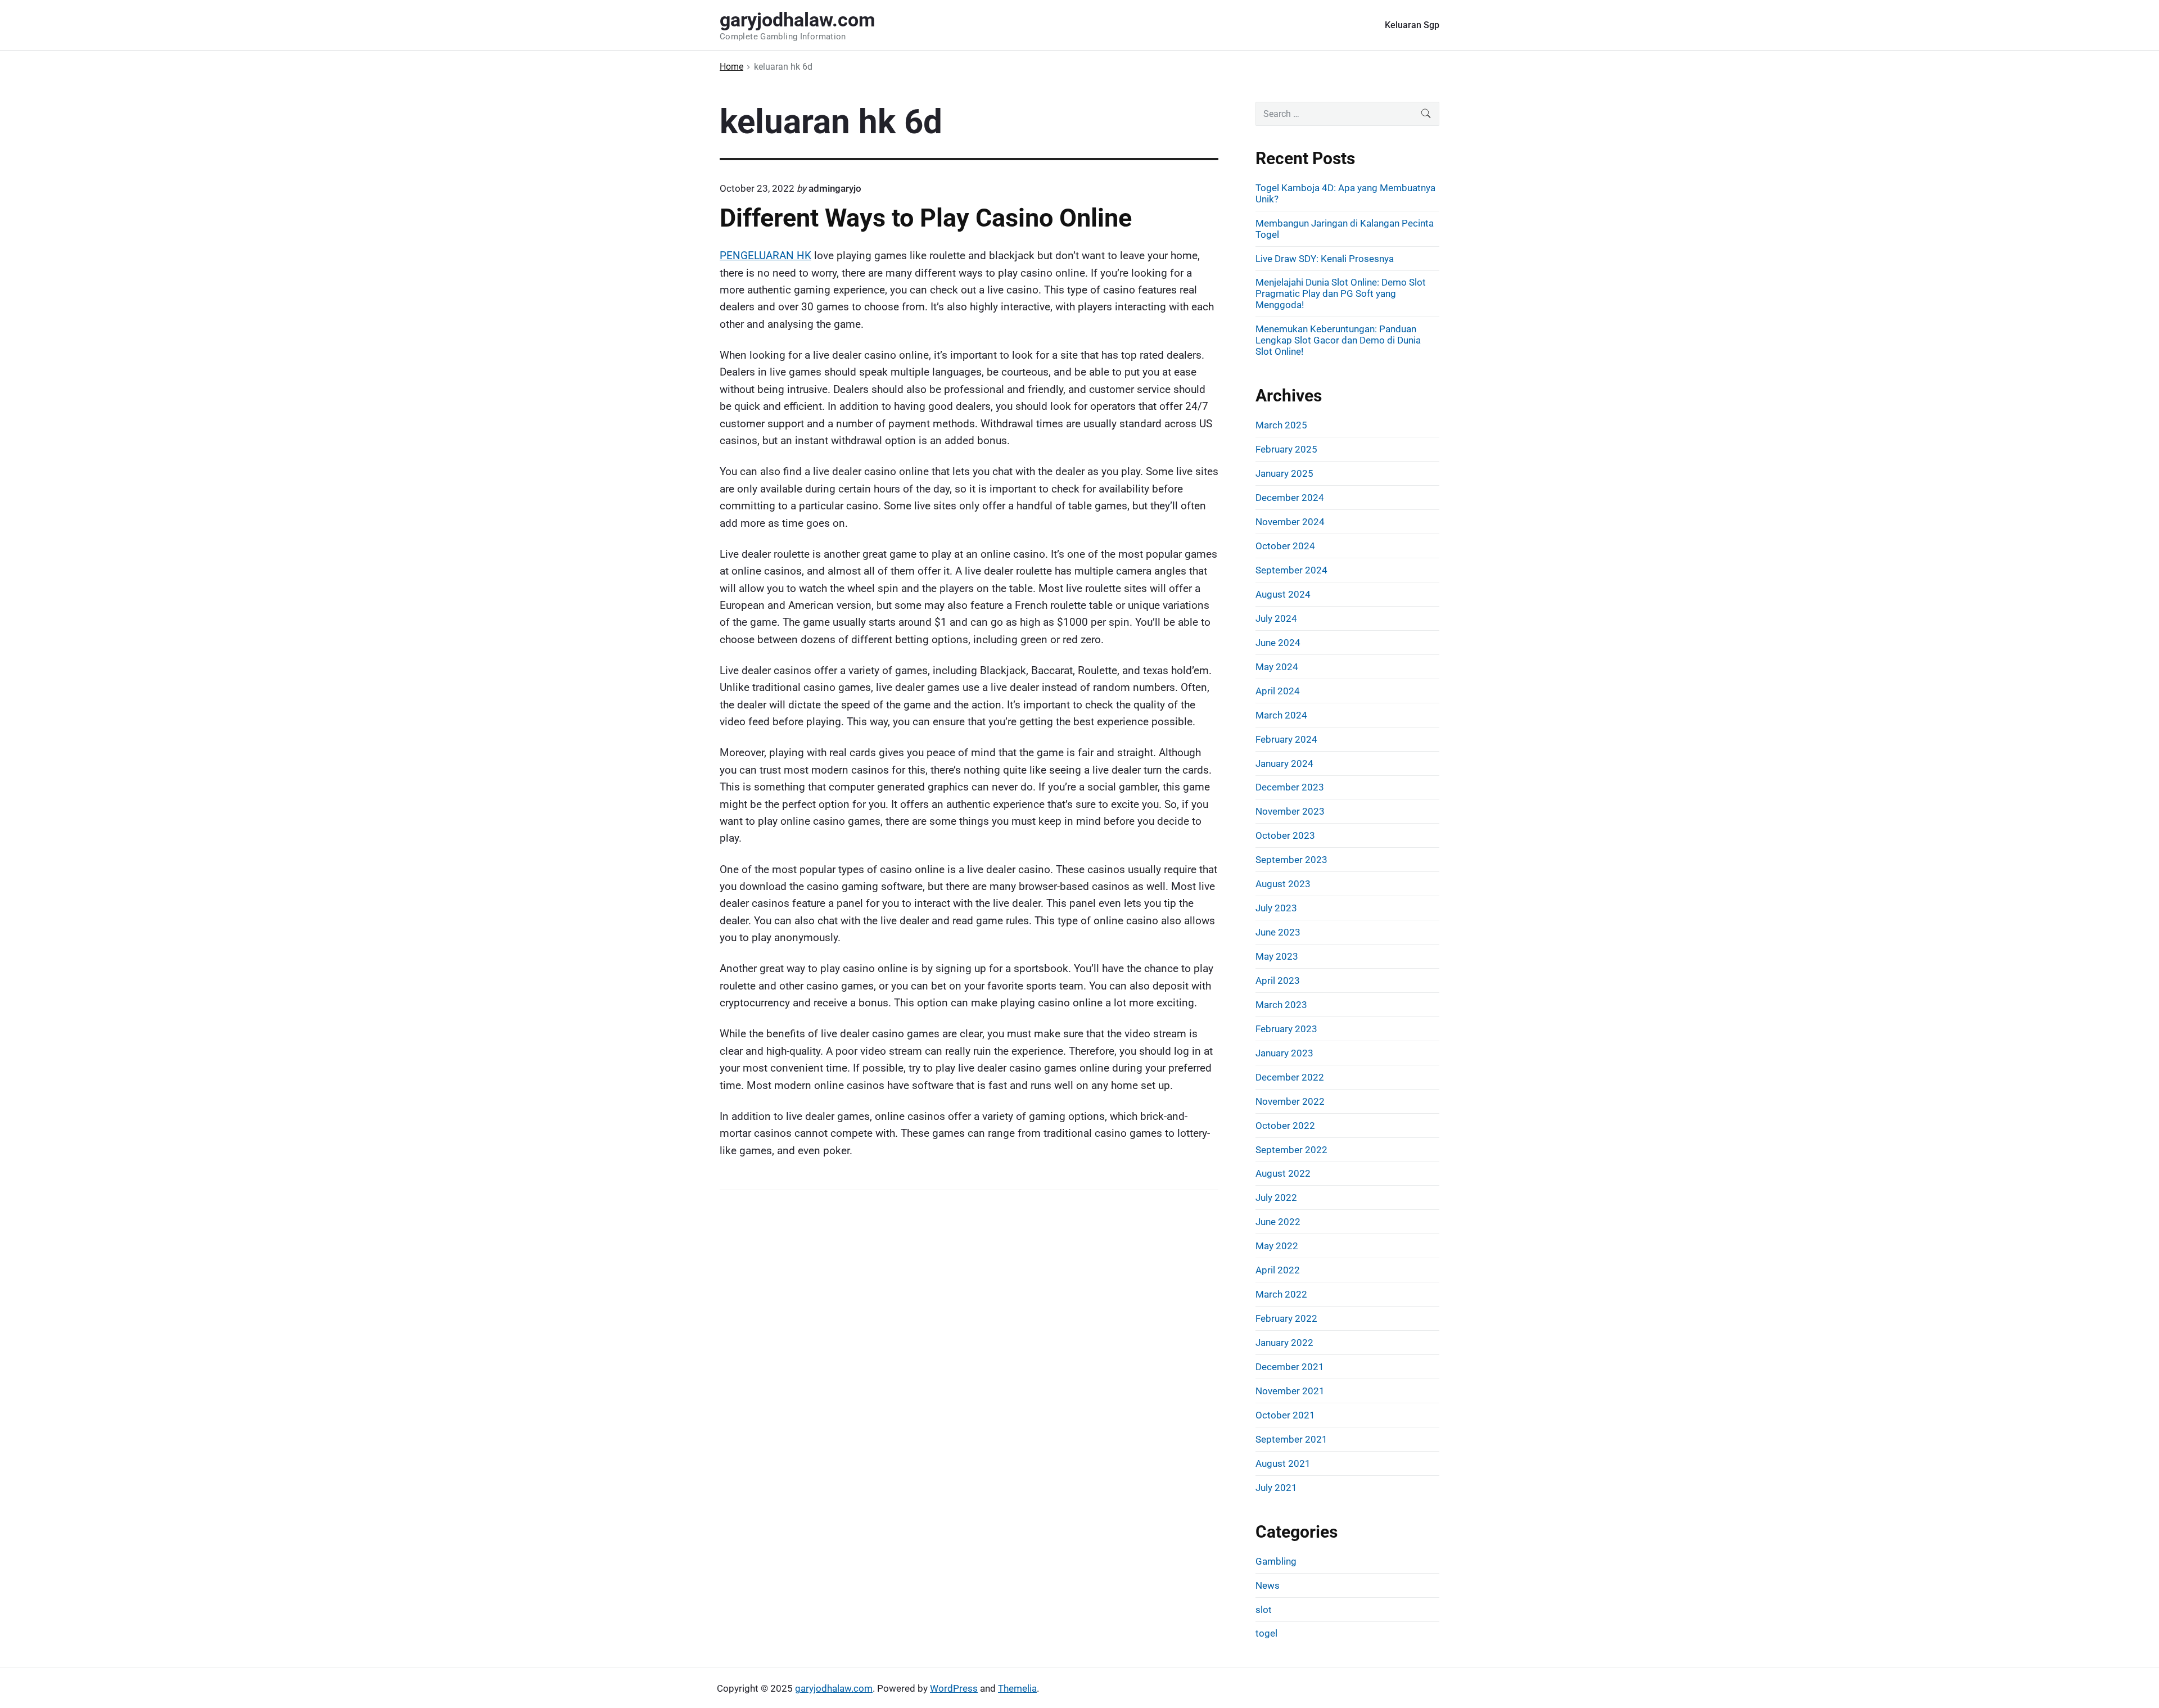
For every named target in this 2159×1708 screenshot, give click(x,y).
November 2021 (1290, 1391)
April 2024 (1278, 691)
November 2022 (1290, 1101)
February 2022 (1286, 1318)
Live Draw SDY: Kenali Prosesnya (1325, 259)
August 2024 (1283, 594)
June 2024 (1278, 643)
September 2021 (1291, 1439)
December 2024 (1290, 498)
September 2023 (1291, 860)
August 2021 (1283, 1463)
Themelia (1017, 1688)
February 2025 (1286, 449)
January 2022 (1284, 1343)
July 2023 (1276, 908)
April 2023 (1278, 980)
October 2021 (1285, 1415)
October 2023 (1285, 835)
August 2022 (1283, 1173)
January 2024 (1284, 763)
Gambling (1276, 1561)
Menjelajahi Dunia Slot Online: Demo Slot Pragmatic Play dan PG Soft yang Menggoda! (1341, 293)
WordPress (954, 1688)
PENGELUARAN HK (765, 256)
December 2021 (1290, 1367)
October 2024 (1285, 546)
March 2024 (1281, 715)
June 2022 (1278, 1222)
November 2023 (1290, 811)
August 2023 (1283, 884)
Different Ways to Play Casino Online (926, 218)
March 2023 (1281, 1005)
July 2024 (1276, 618)
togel (1266, 1633)
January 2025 (1284, 473)
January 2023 (1284, 1053)
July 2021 (1276, 1488)
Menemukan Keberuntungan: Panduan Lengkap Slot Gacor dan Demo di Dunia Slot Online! (1338, 340)
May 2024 (1277, 667)
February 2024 (1286, 739)
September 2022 (1291, 1150)
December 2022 (1290, 1077)
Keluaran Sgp (1412, 25)
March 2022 (1281, 1294)
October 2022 (1285, 1126)
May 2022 (1277, 1246)
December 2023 (1290, 787)
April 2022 (1278, 1270)
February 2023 (1286, 1029)
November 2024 (1290, 522)
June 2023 (1278, 932)
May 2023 (1277, 956)
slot (1264, 1610)
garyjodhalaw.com (834, 1688)
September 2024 (1291, 570)
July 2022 (1276, 1198)
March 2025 (1281, 425)
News (1268, 1585)
